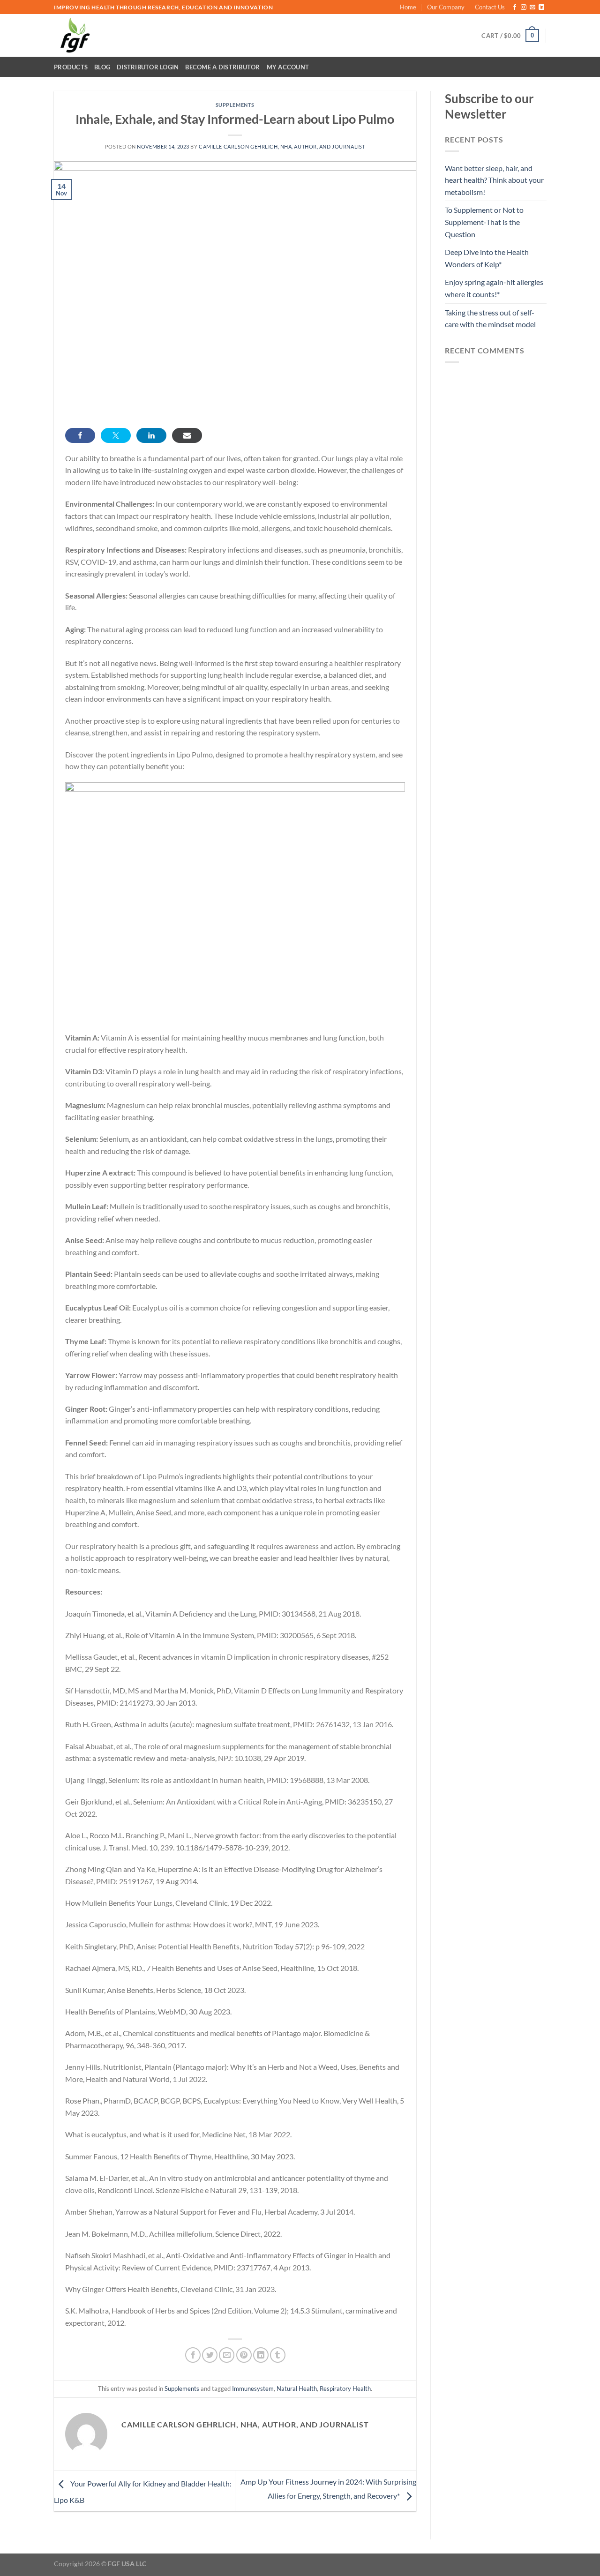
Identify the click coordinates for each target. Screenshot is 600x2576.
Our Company (446, 7)
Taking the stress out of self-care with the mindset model (490, 318)
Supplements (235, 105)
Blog (102, 67)
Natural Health (297, 2389)
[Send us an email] (532, 7)
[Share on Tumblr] (278, 2355)
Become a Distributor (222, 67)
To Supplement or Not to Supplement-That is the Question (484, 222)
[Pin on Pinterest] (244, 2355)
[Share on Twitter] (116, 435)
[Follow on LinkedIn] (541, 7)
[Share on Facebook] (80, 435)
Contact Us (490, 7)
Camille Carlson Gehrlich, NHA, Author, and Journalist (282, 146)
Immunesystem (253, 2389)
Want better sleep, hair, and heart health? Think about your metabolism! (494, 180)
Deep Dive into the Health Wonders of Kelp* (487, 258)
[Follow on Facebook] (515, 7)
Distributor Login (148, 67)
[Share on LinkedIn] (151, 435)
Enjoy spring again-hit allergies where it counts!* (494, 288)
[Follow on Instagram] (524, 7)
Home (408, 7)
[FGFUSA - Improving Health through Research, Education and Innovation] (93, 35)
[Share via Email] (187, 435)
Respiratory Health (345, 2389)
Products (71, 67)
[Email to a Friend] (227, 2355)
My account (288, 67)
